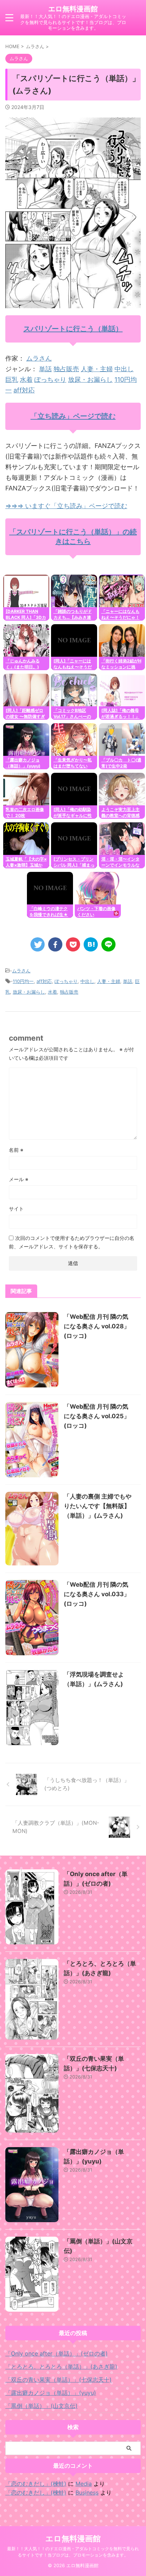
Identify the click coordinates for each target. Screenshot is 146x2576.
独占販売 (66, 369)
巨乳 (12, 379)
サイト (16, 1209)
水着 (26, 379)
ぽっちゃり (50, 379)
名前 (16, 1150)
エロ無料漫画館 (73, 9)
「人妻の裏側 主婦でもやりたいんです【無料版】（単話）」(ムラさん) (98, 1506)
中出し (124, 369)
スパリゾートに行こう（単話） (73, 329)
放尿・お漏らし (90, 379)
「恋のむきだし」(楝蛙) (36, 2484)
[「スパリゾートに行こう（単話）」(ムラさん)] (91, 944)
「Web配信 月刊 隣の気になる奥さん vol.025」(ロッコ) (97, 1416)
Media (84, 2484)
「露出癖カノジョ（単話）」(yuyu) (51, 2393)
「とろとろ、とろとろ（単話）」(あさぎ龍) (61, 2367)
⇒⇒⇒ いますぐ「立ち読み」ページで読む (66, 506)
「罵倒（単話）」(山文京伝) (41, 2406)
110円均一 (23, 981)
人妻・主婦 (97, 369)
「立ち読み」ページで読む (73, 416)
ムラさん (39, 358)
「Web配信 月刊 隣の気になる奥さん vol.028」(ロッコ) (97, 1326)
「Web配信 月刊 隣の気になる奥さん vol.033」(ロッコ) (97, 1594)
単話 (45, 369)
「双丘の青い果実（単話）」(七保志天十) (58, 2380)
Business (87, 2492)
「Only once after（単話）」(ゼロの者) (57, 2353)
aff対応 (24, 390)
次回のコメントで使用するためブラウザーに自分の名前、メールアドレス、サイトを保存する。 (72, 1242)
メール (19, 1179)
